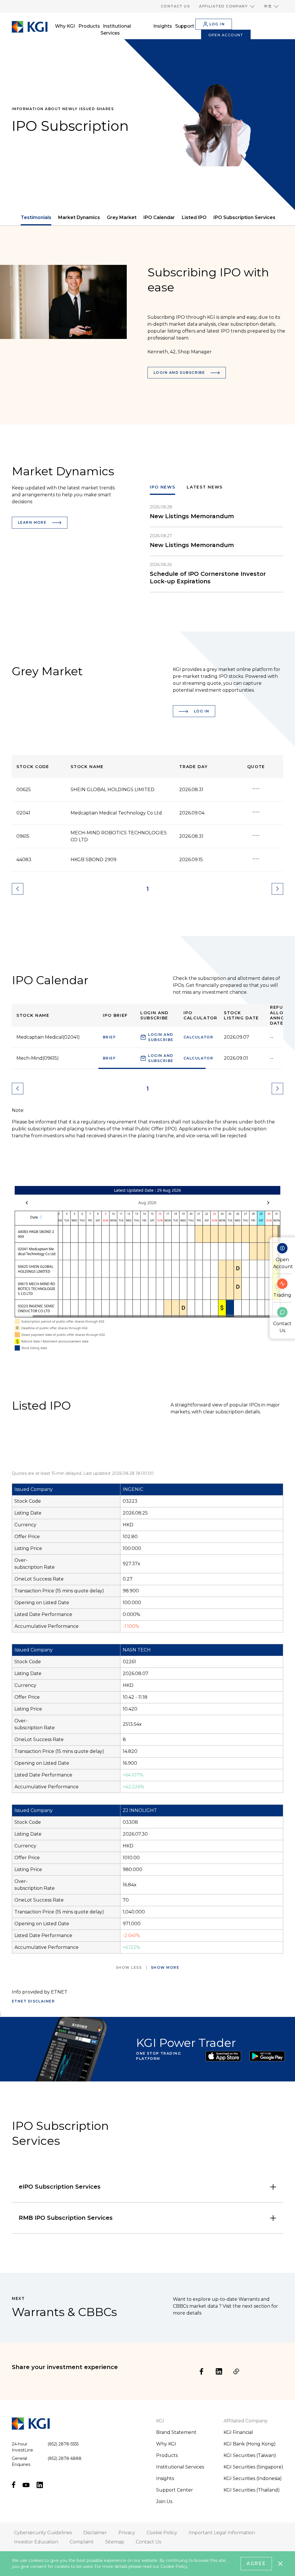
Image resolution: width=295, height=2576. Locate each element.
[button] (227, 6)
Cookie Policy (174, 2566)
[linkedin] (219, 2371)
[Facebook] (202, 2371)
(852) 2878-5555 (63, 2444)
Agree (256, 2563)
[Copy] (236, 2371)
